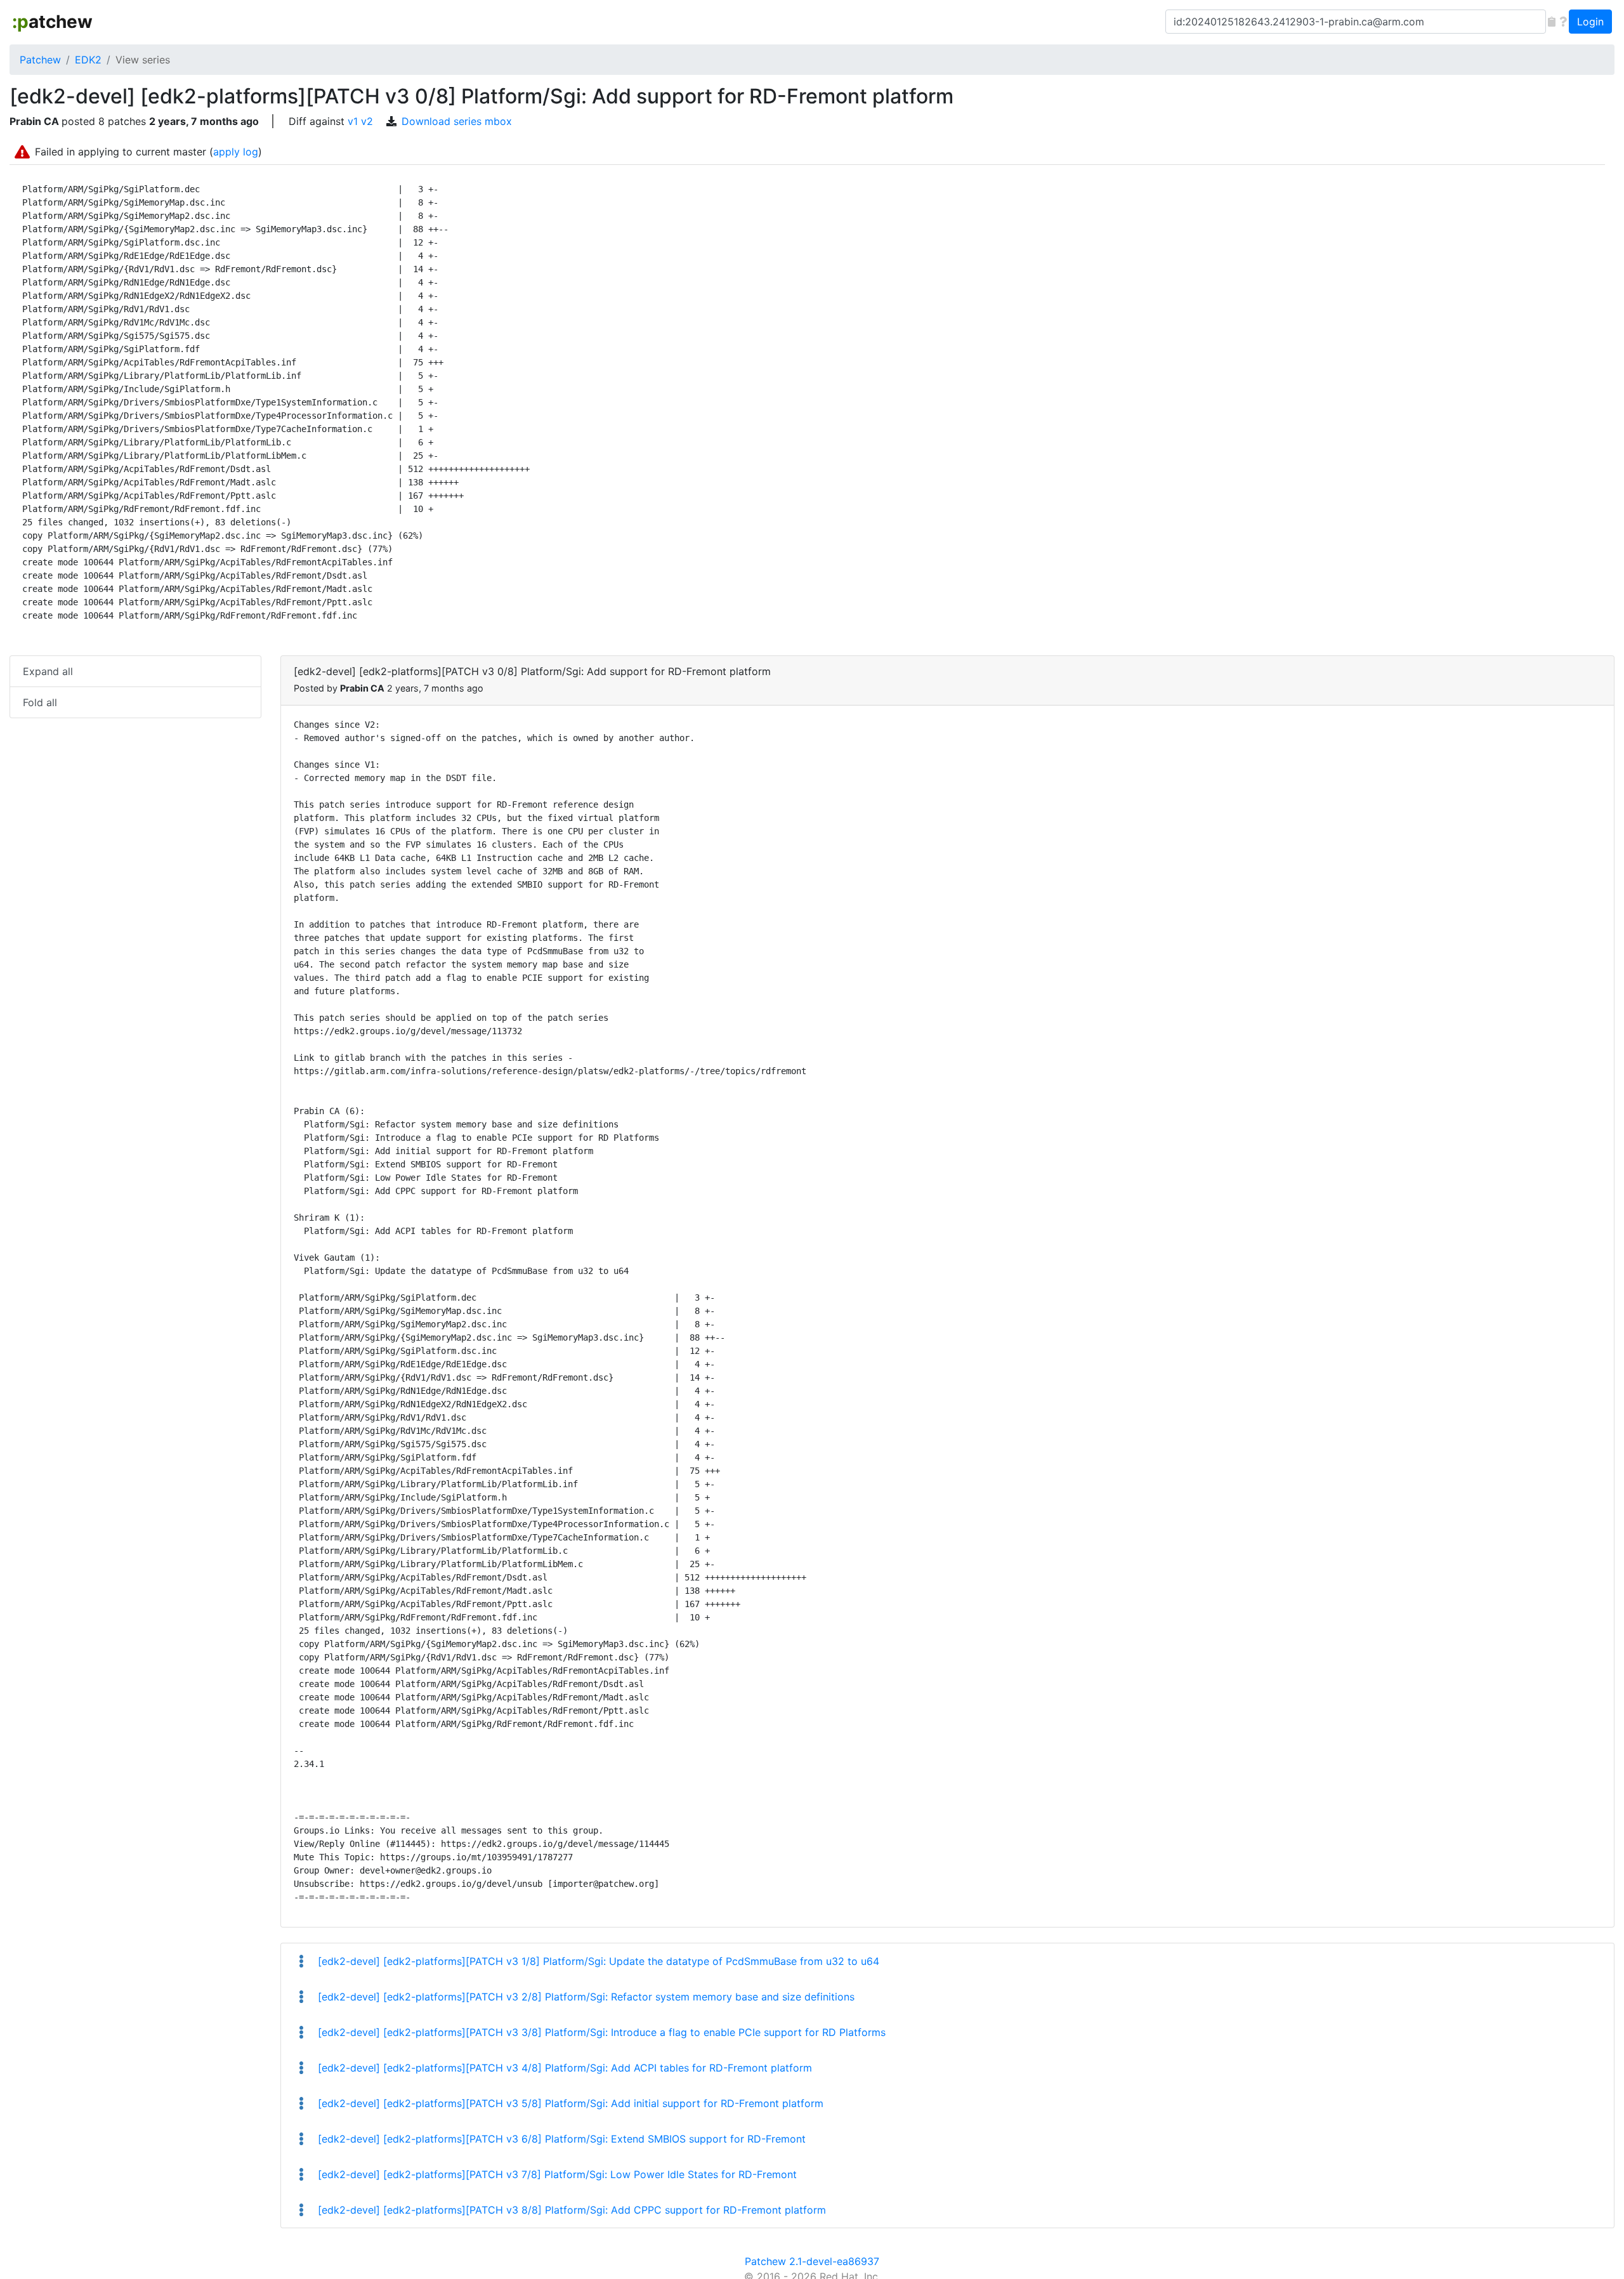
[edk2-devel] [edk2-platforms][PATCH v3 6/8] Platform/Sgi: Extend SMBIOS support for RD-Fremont (560, 2139)
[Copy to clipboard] (1552, 22)
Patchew (40, 60)
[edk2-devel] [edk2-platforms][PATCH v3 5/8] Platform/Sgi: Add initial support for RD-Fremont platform (569, 2103)
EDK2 (88, 60)
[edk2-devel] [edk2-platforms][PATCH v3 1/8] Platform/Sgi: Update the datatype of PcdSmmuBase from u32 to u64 (597, 1961)
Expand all (48, 671)
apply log (236, 152)
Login (1590, 22)
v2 (367, 121)
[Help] (1563, 22)
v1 (353, 121)
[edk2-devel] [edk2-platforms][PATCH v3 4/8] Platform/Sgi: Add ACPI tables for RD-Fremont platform (563, 2068)
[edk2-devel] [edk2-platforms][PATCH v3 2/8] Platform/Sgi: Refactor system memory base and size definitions (585, 1997)
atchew (52, 22)
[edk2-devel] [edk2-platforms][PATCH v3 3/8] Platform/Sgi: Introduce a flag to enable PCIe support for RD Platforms (600, 2032)
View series (143, 60)
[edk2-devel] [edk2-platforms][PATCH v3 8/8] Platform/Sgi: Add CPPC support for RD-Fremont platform (570, 2210)
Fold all (40, 702)
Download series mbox (457, 121)
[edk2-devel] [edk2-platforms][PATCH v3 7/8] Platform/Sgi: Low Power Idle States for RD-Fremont (556, 2174)
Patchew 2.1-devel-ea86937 (812, 2261)
